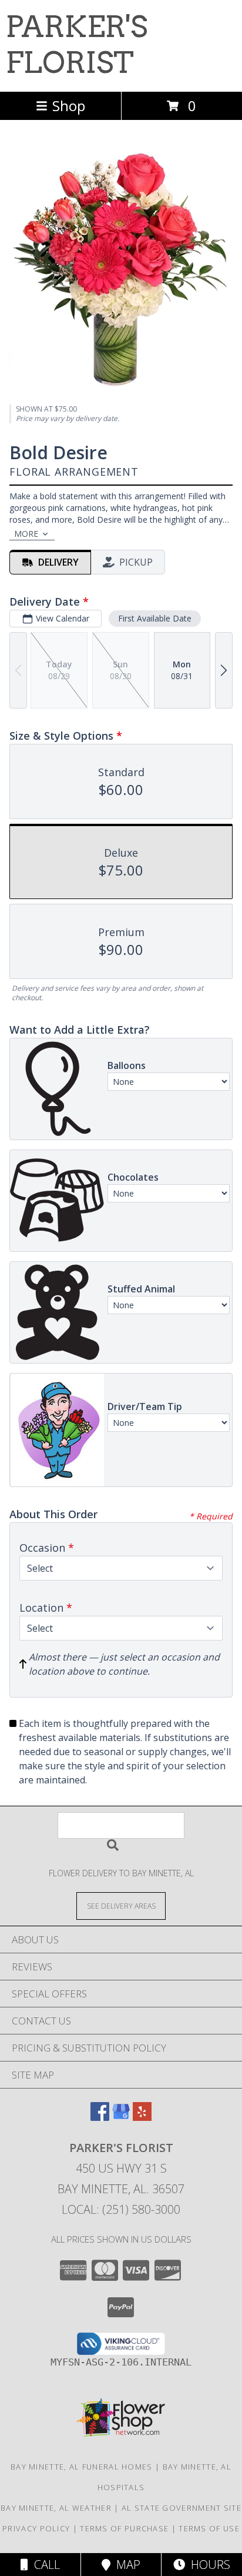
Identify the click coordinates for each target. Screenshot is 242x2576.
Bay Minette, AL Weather (56, 2508)
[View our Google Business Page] (121, 2117)
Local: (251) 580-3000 (121, 2209)
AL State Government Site (181, 2508)
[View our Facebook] (100, 2117)
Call (44, 2565)
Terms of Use (209, 2528)
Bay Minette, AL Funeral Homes (82, 2467)
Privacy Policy (36, 2528)
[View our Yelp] (142, 2117)
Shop (69, 106)
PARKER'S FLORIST (77, 44)
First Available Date (155, 618)
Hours (208, 2565)
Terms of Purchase (124, 2528)
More (26, 534)
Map (125, 2565)
